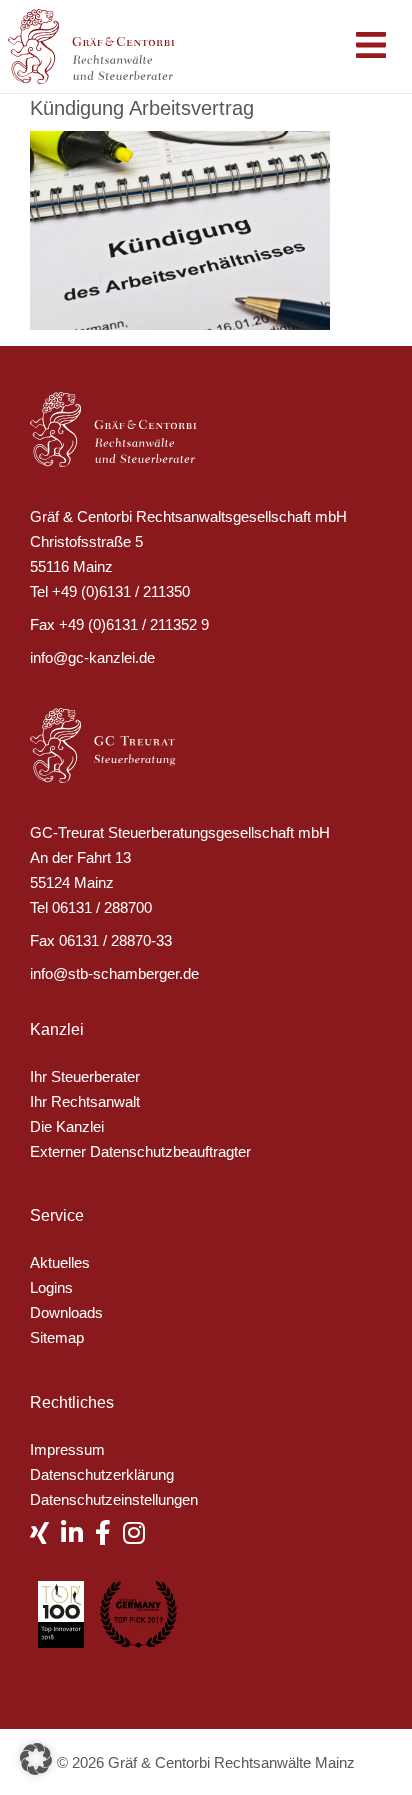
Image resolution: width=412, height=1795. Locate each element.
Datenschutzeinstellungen (114, 1499)
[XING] (45, 1536)
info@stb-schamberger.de (114, 973)
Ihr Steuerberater (85, 1076)
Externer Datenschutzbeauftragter (140, 1151)
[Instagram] (140, 1536)
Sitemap (57, 1337)
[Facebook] (109, 1536)
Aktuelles (60, 1262)
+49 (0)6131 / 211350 (121, 591)
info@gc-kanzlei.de (92, 657)
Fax (42, 624)
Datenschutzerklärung (102, 1474)
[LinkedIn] (78, 1536)
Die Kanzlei (67, 1126)
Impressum (67, 1449)
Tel (39, 591)
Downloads (66, 1312)
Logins (51, 1287)
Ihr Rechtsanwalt (85, 1101)
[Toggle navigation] (371, 46)
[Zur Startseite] (102, 44)
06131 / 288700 (102, 907)
